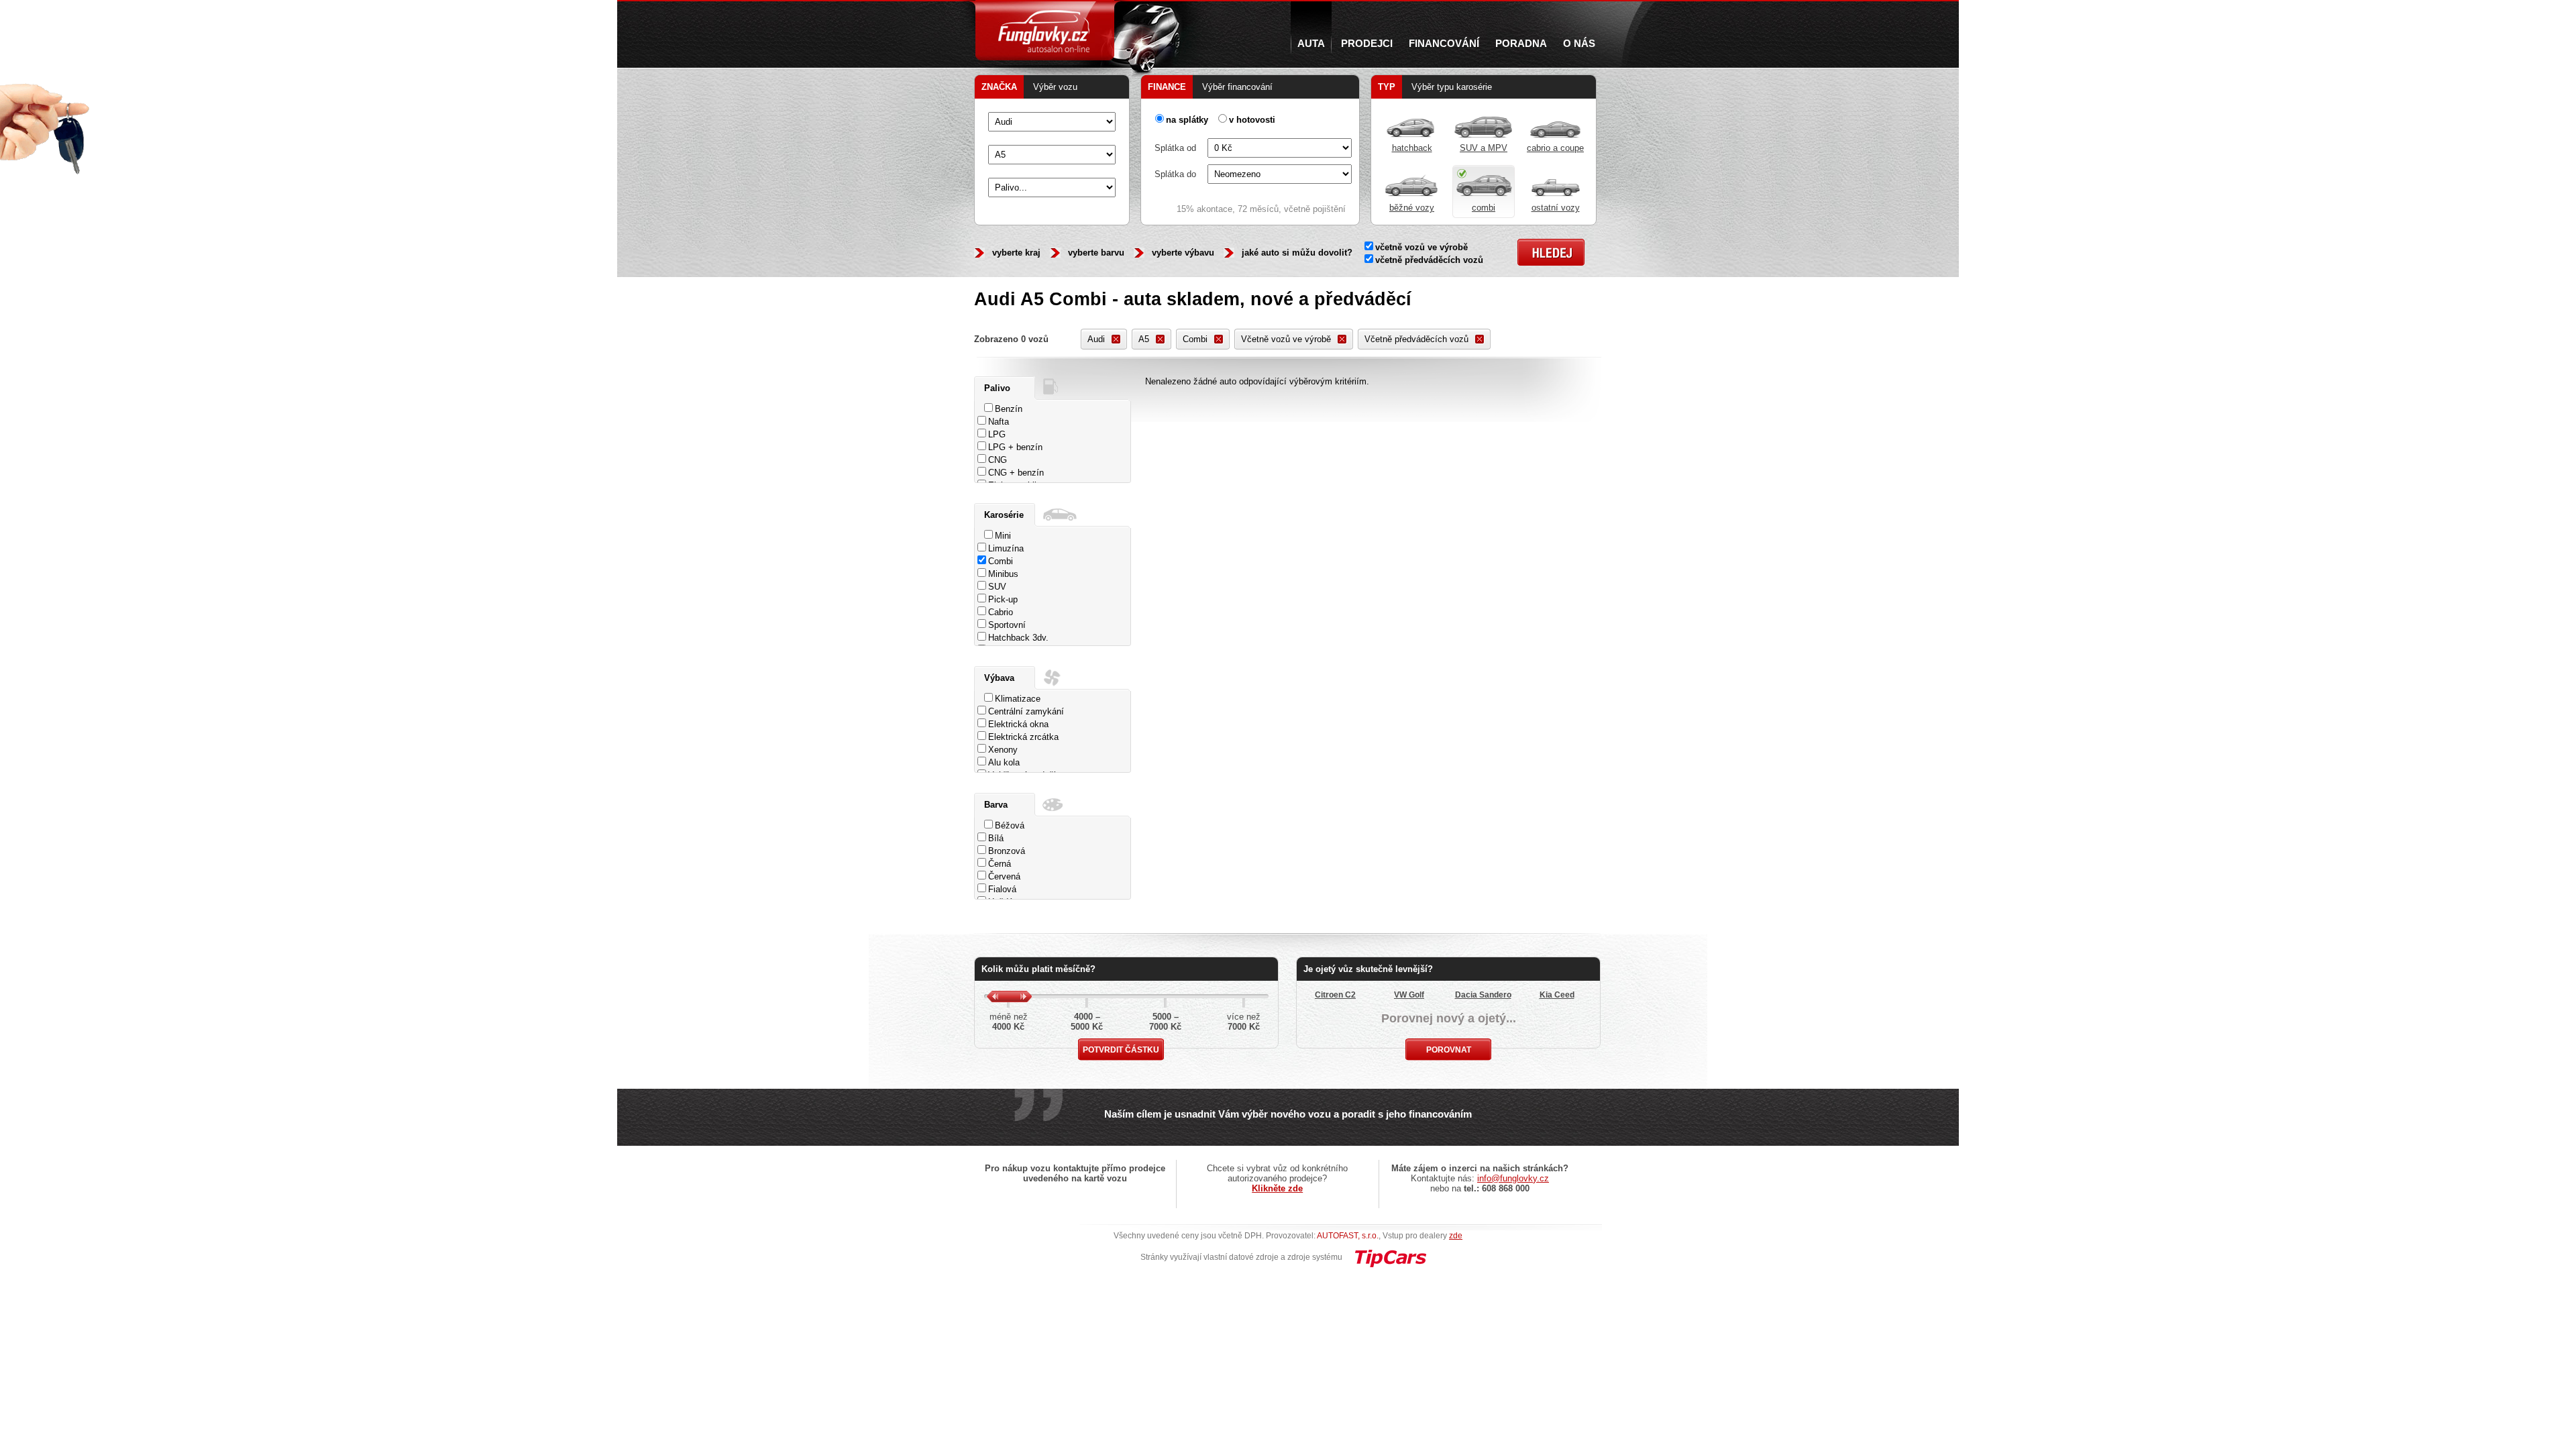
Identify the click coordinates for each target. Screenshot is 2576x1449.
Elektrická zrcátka (1023, 737)
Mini (1003, 536)
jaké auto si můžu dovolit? (1297, 253)
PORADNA (1521, 44)
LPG (997, 434)
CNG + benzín (1016, 473)
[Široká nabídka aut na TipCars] (1390, 1257)
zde (1456, 1236)
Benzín (1009, 409)
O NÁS (1579, 44)
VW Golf (1409, 995)
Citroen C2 (1335, 995)
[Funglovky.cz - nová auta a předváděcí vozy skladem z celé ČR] (1045, 30)
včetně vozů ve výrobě (1421, 247)
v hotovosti (1252, 120)
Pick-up (1003, 599)
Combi (1001, 561)
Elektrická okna (1018, 724)
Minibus (1003, 574)
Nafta (999, 422)
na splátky (1187, 120)
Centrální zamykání (1026, 711)
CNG (998, 460)
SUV (997, 587)
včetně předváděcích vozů (1429, 260)
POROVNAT (1449, 1050)
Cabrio (1001, 612)
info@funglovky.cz (1513, 1178)
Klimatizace (1018, 699)
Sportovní (1007, 625)
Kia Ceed (1557, 995)
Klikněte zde (1277, 1188)
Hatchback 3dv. (1018, 638)
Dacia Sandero (1483, 995)
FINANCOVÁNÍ (1444, 44)
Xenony (1003, 750)
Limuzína (1006, 548)
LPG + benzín (1015, 447)
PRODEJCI (1367, 44)
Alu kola (1004, 762)
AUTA (1311, 44)
